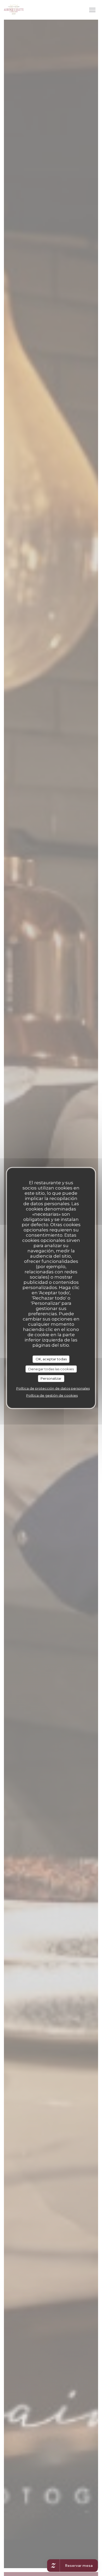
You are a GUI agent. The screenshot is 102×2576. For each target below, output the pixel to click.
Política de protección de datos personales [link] (53, 1388)
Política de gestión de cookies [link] (52, 1395)
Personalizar (51, 1378)
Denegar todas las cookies (51, 1369)
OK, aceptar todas (51, 1359)
